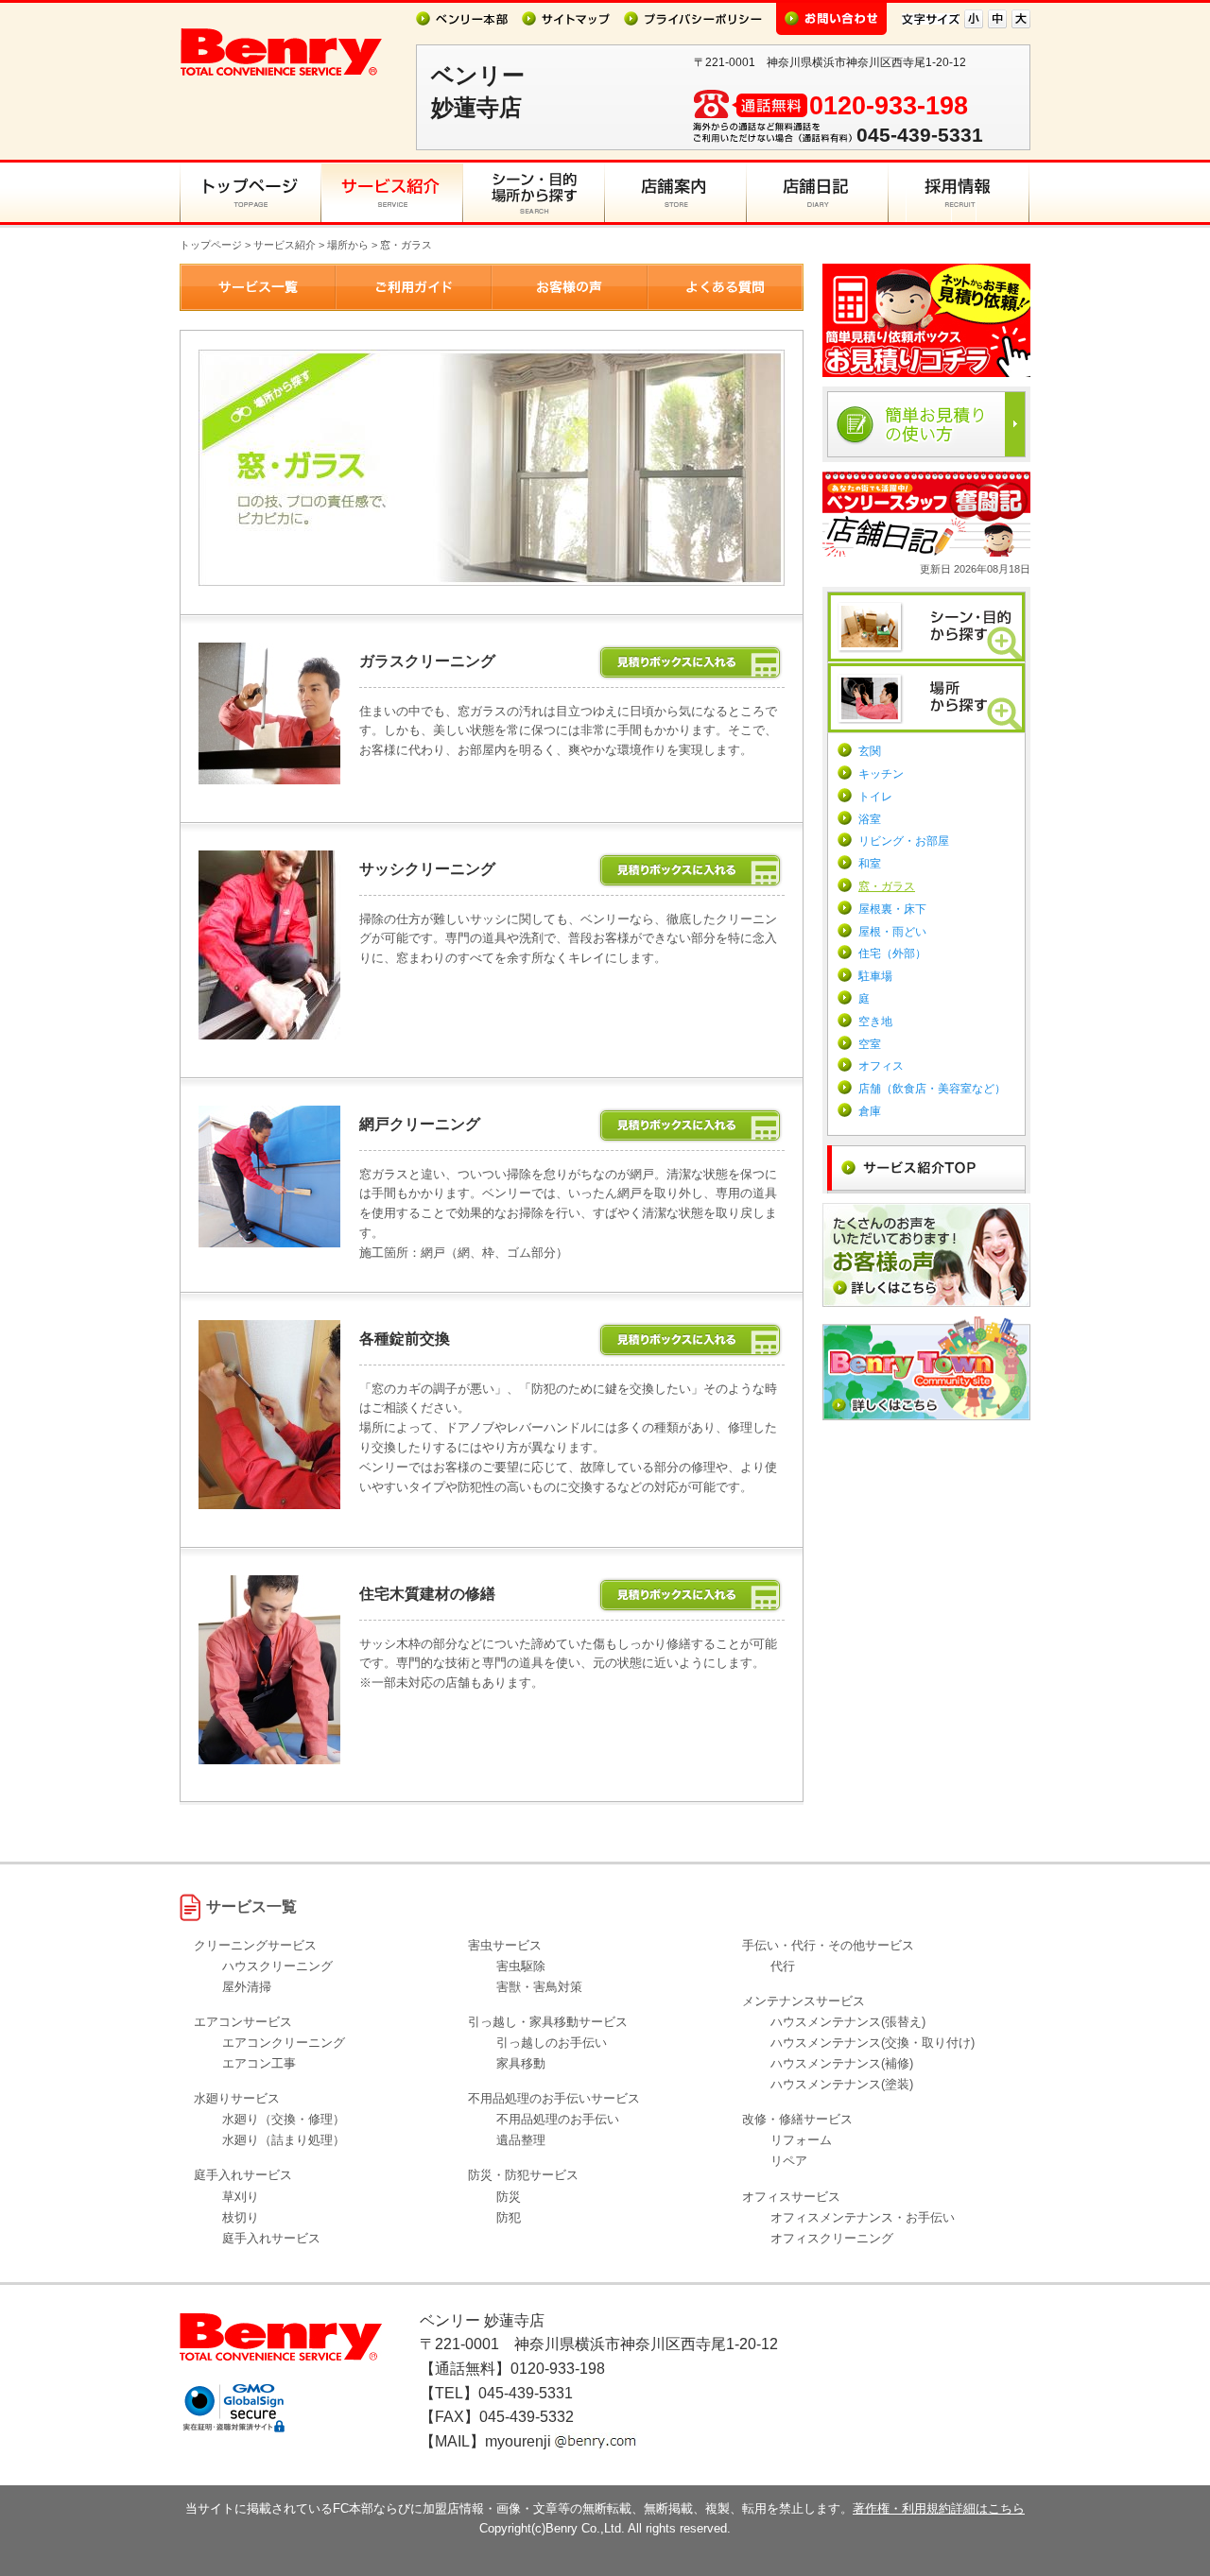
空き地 (875, 1022)
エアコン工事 (259, 2063)
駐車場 (875, 976)
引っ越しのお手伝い (552, 2043)
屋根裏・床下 (892, 909)
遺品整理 (521, 2140)
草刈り (241, 2197)
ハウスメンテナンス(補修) (842, 2063)
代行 (783, 1966)
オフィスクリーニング (832, 2238)
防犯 (509, 2217)
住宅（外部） (892, 953)
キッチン (881, 774)
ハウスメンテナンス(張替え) (848, 2022)
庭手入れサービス (271, 2238)
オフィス (881, 1066)
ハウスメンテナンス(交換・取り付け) (873, 2043)
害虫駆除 (521, 1966)
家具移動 (521, 2063)
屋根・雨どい (892, 932)
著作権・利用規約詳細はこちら (939, 2508)
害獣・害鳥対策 (539, 1987)
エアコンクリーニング (284, 2043)
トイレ (875, 797)
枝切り (241, 2217)
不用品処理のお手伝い (558, 2119)
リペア (789, 2161)
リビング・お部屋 (904, 841)
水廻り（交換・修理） (284, 2119)
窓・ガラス (887, 886)
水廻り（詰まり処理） (284, 2140)
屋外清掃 (247, 1987)
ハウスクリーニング (277, 1966)
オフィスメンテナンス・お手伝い (863, 2217)
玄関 (870, 751)
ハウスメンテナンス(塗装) (842, 2084)
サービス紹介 (285, 245)
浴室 (870, 819)
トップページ (211, 245)
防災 (509, 2197)
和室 (870, 864)
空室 (870, 1044)
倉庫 (870, 1111)
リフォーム (801, 2140)
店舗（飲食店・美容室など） (932, 1089)
